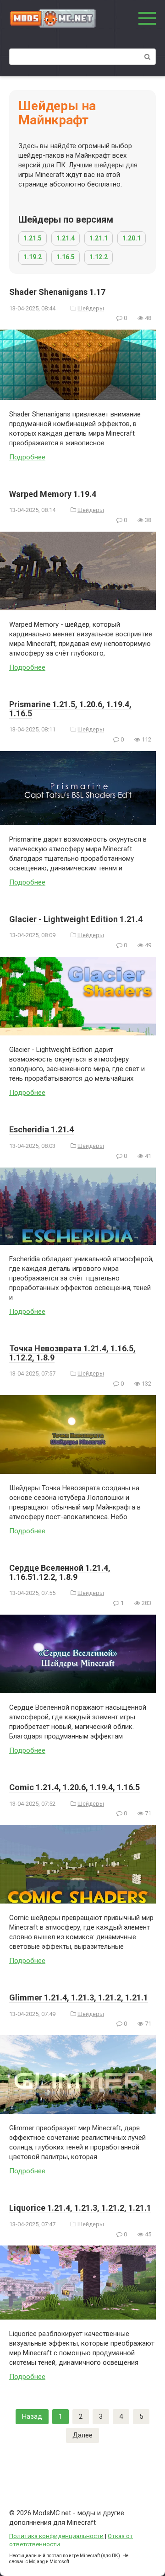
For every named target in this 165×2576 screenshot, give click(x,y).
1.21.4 (66, 238)
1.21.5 (33, 238)
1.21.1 (99, 238)
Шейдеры (91, 308)
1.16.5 (66, 257)
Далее (82, 2435)
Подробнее (27, 457)
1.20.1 (132, 238)
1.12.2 (99, 257)
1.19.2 (33, 257)
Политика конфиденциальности (56, 2536)
